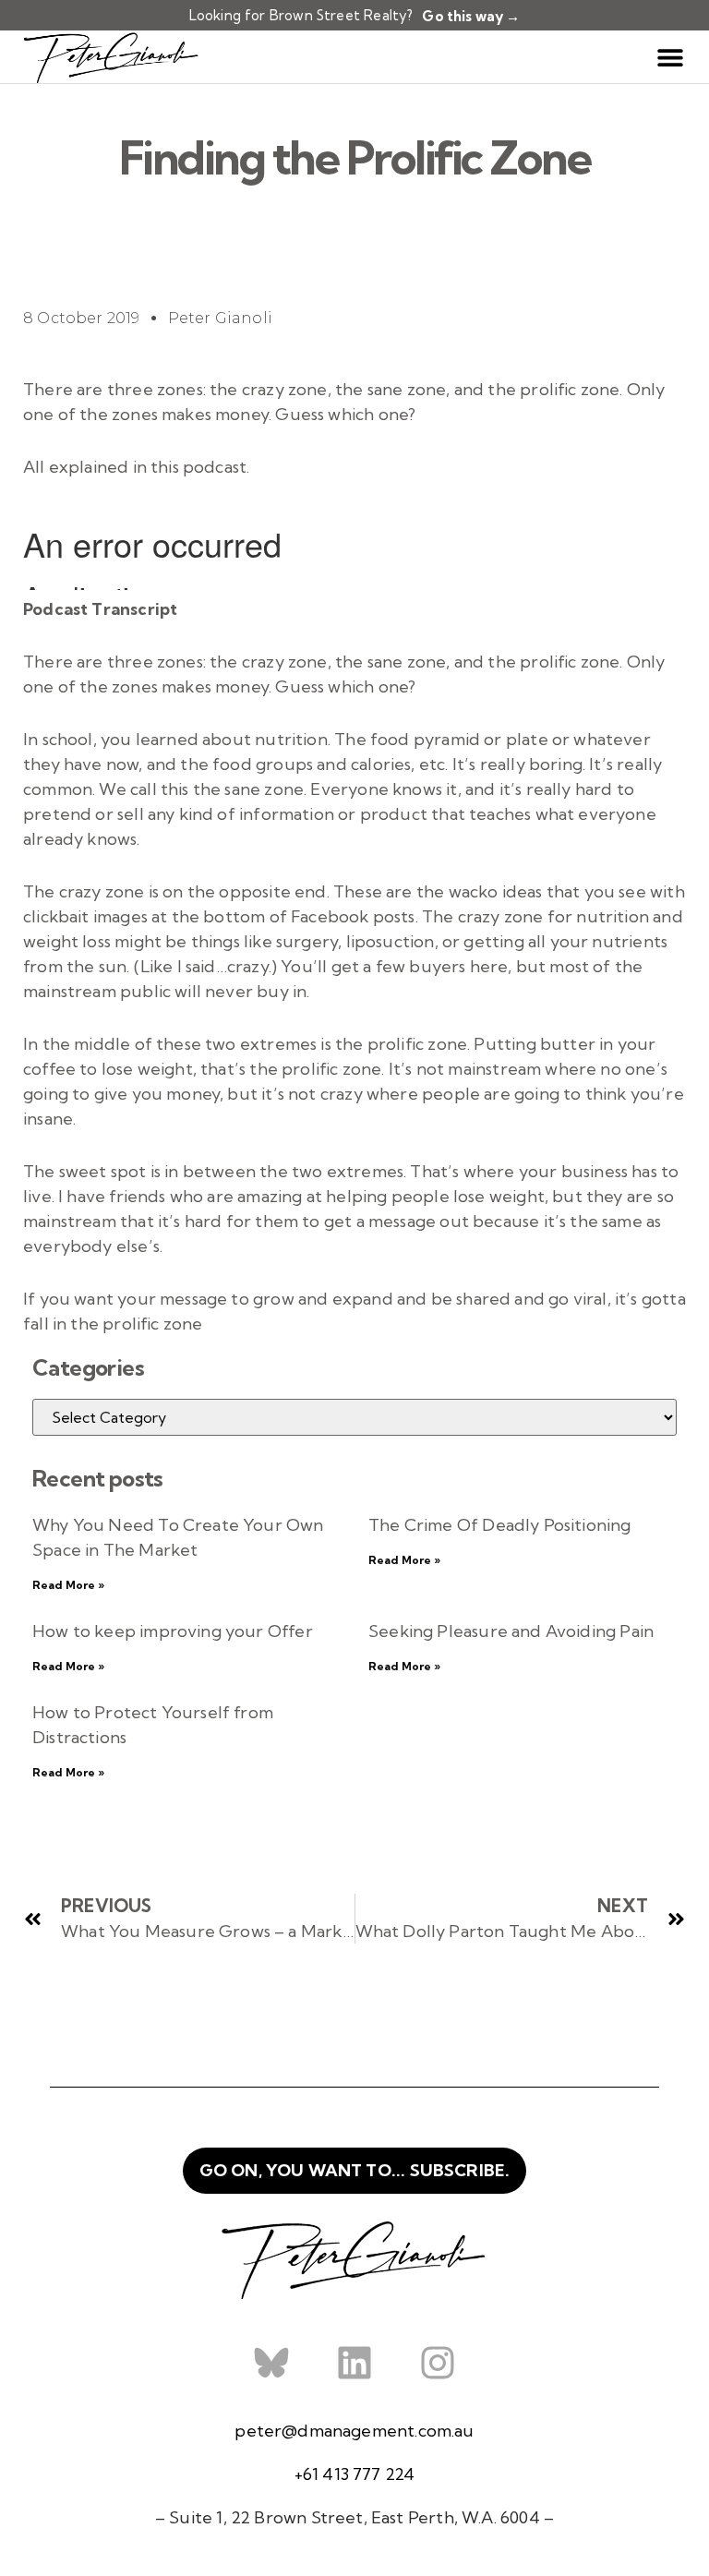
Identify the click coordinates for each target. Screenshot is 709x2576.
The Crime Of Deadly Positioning (500, 1525)
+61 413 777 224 (355, 2474)
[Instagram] (438, 2363)
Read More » (68, 1585)
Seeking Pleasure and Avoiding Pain (511, 1631)
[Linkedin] (354, 2363)
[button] (670, 57)
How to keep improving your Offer (173, 1631)
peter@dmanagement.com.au (354, 2431)
